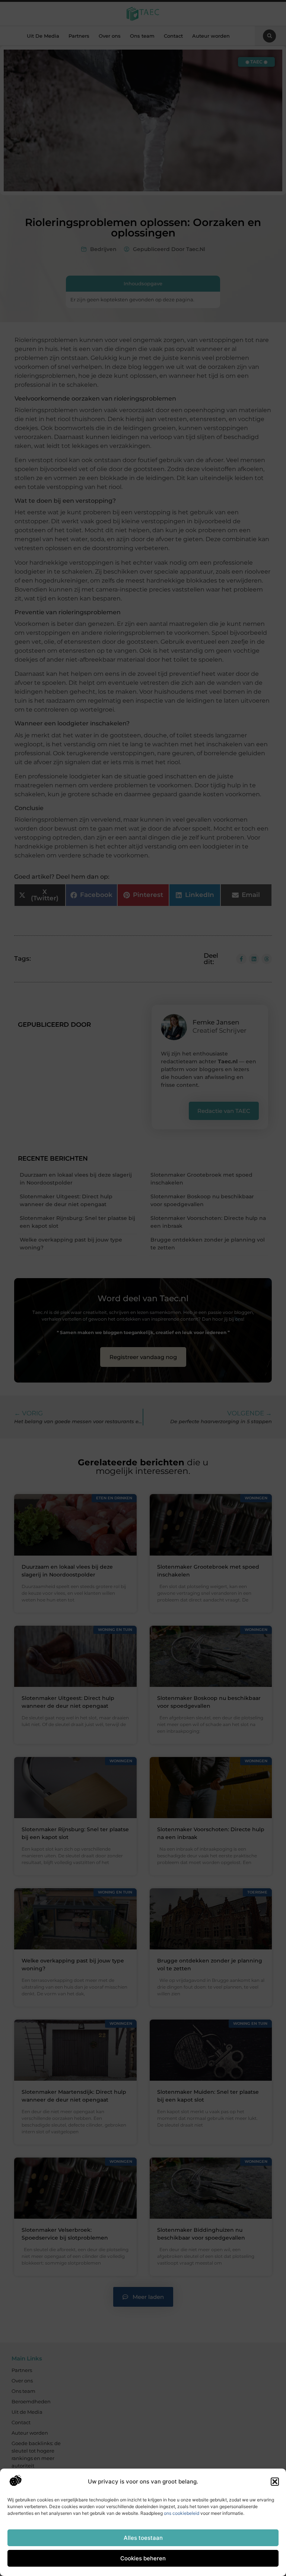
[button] (275, 2482)
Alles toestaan (143, 2538)
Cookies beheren (143, 2558)
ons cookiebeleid (182, 2513)
